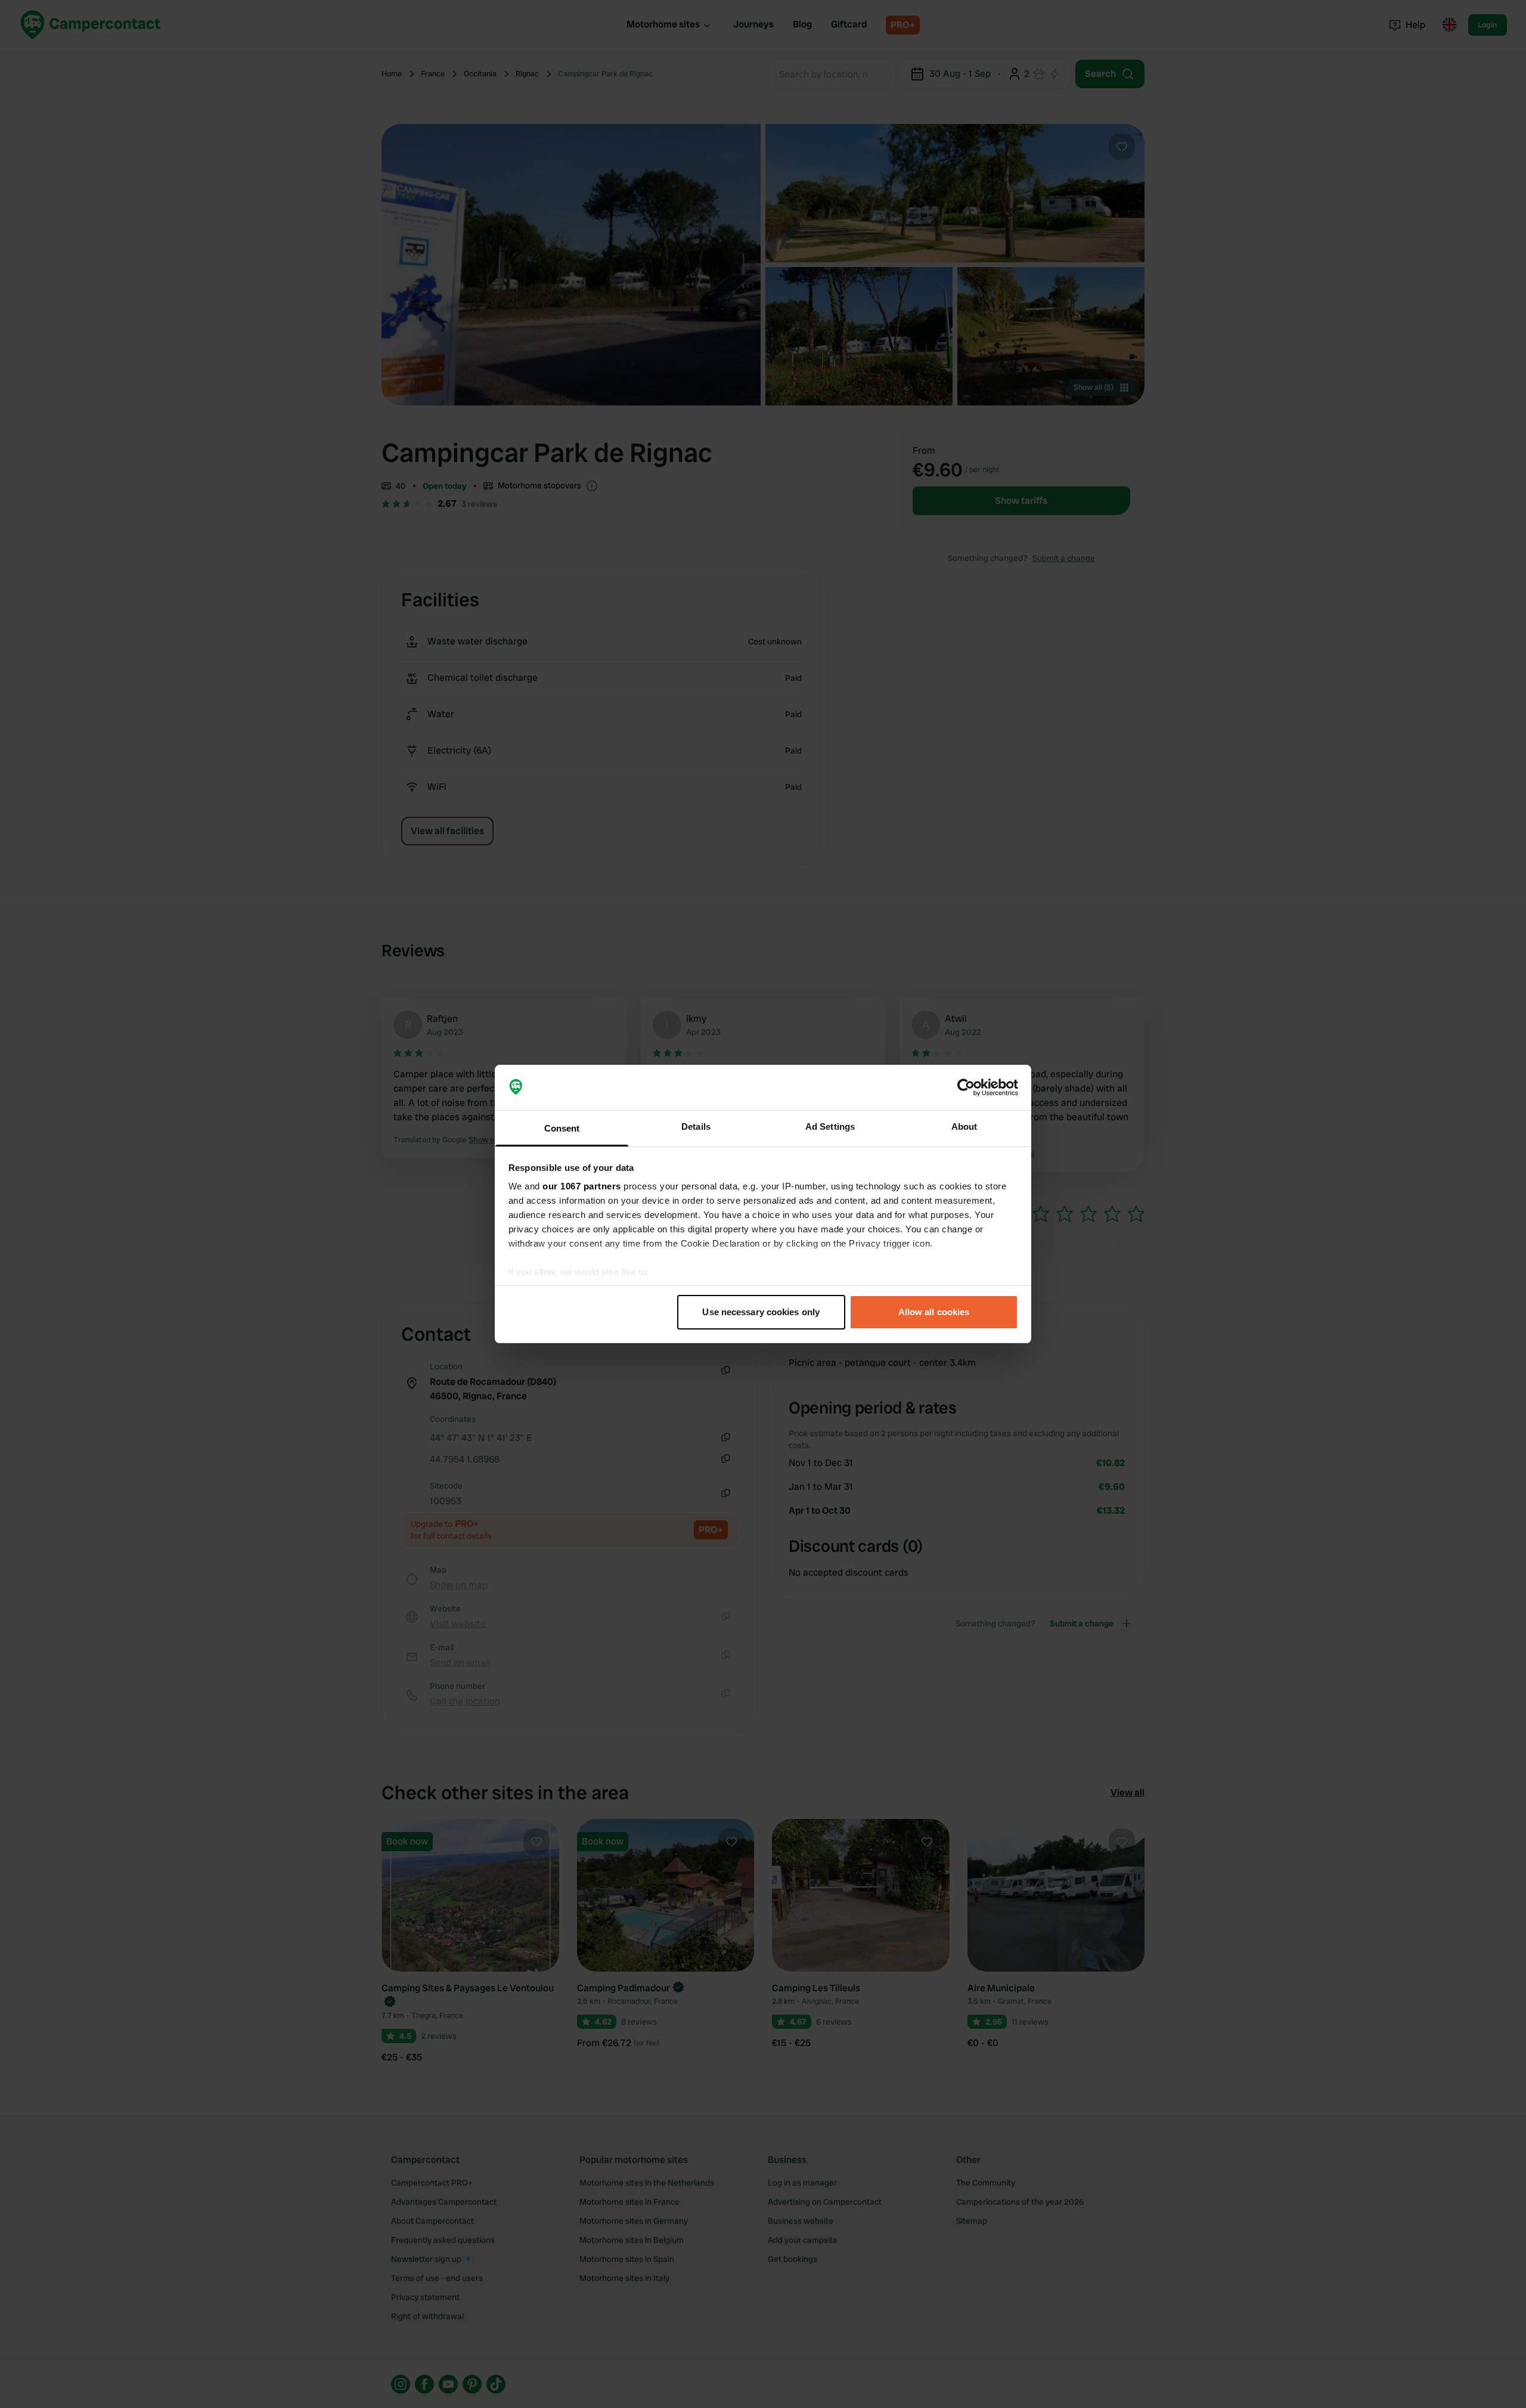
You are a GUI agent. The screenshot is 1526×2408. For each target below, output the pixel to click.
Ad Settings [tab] (830, 1126)
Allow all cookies (934, 1312)
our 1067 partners (582, 1186)
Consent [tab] (562, 1128)
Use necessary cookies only (761, 1312)
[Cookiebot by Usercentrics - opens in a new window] (966, 1087)
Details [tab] (696, 1126)
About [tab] (964, 1126)
